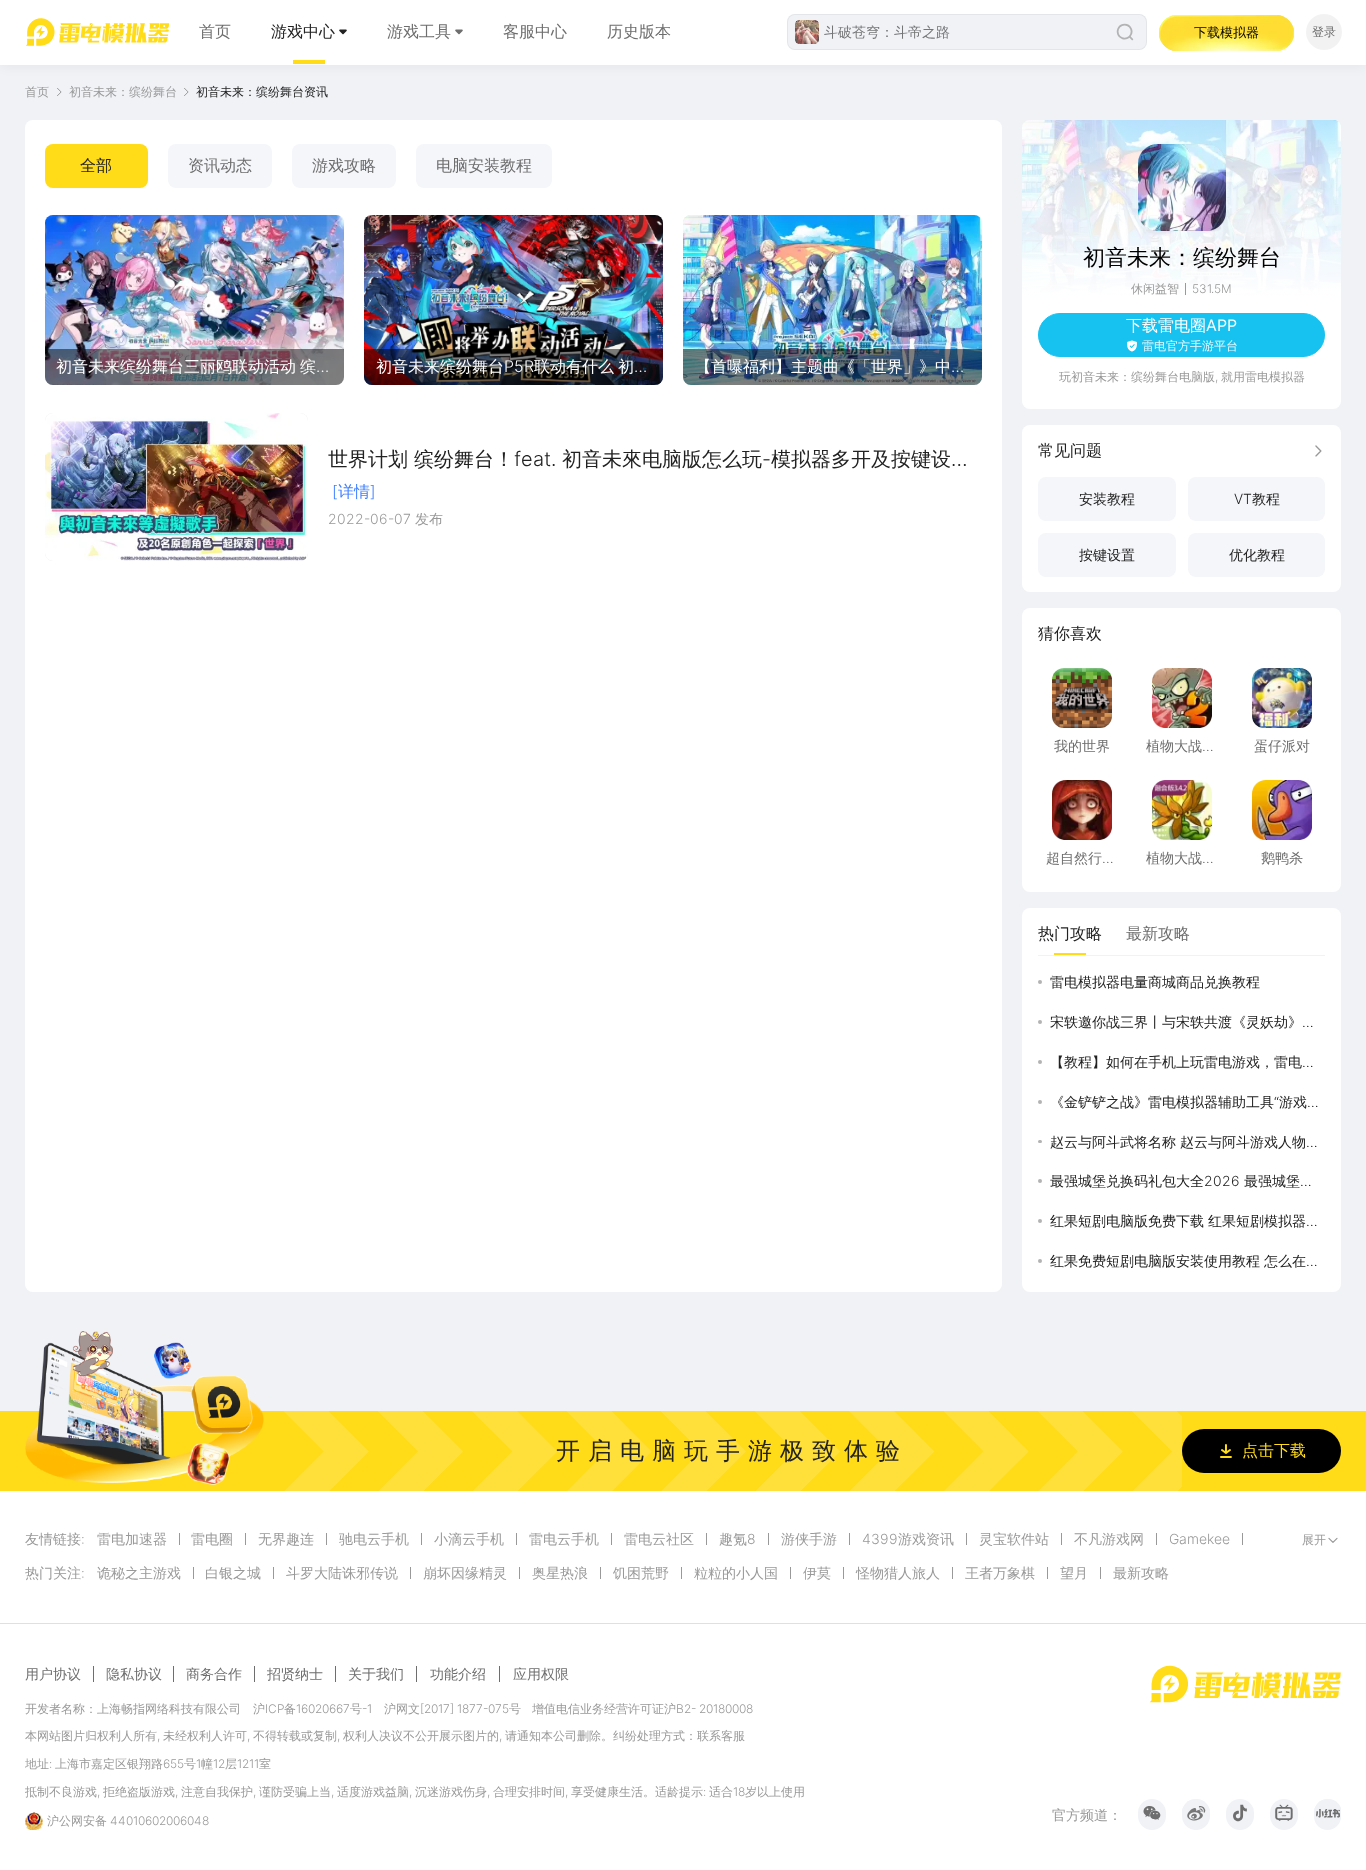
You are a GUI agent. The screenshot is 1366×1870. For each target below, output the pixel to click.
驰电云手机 (374, 1539)
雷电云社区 (659, 1539)
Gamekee (1199, 1539)
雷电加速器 (132, 1539)
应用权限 (541, 1673)
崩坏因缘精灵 (465, 1573)
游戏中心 (303, 31)
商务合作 (214, 1674)
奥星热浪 (560, 1573)
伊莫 (817, 1573)
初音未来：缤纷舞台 (123, 91)
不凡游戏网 (1109, 1539)
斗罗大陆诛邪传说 (342, 1573)
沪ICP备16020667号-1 (312, 1708)
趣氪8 (737, 1539)
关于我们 (376, 1674)
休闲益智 (1155, 288)
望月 (1074, 1573)
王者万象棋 (1000, 1573)
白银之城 (233, 1573)
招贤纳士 (295, 1674)
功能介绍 (458, 1673)
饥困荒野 (641, 1573)
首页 (215, 31)
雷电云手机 (564, 1539)
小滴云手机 (469, 1539)
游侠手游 (809, 1539)
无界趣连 (286, 1539)
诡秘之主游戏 (139, 1573)
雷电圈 (212, 1539)
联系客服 (721, 1735)
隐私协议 (134, 1674)
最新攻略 (1141, 1573)
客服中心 (535, 31)
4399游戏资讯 (908, 1539)
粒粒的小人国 (736, 1573)
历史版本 (639, 31)
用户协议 (53, 1674)
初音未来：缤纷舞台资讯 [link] (262, 91)
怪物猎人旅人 (898, 1573)
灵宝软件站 (1014, 1539)
